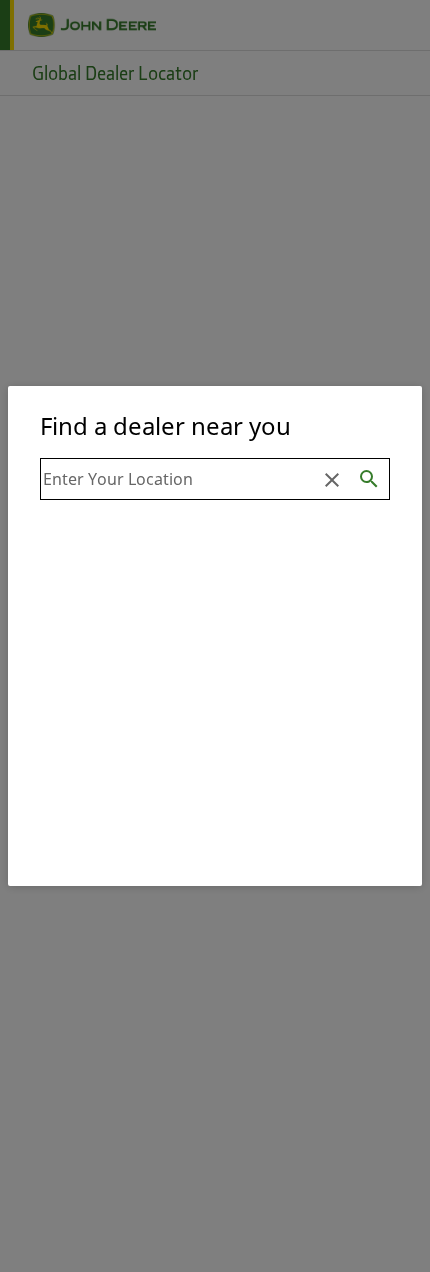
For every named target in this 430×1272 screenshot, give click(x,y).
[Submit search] (369, 479)
